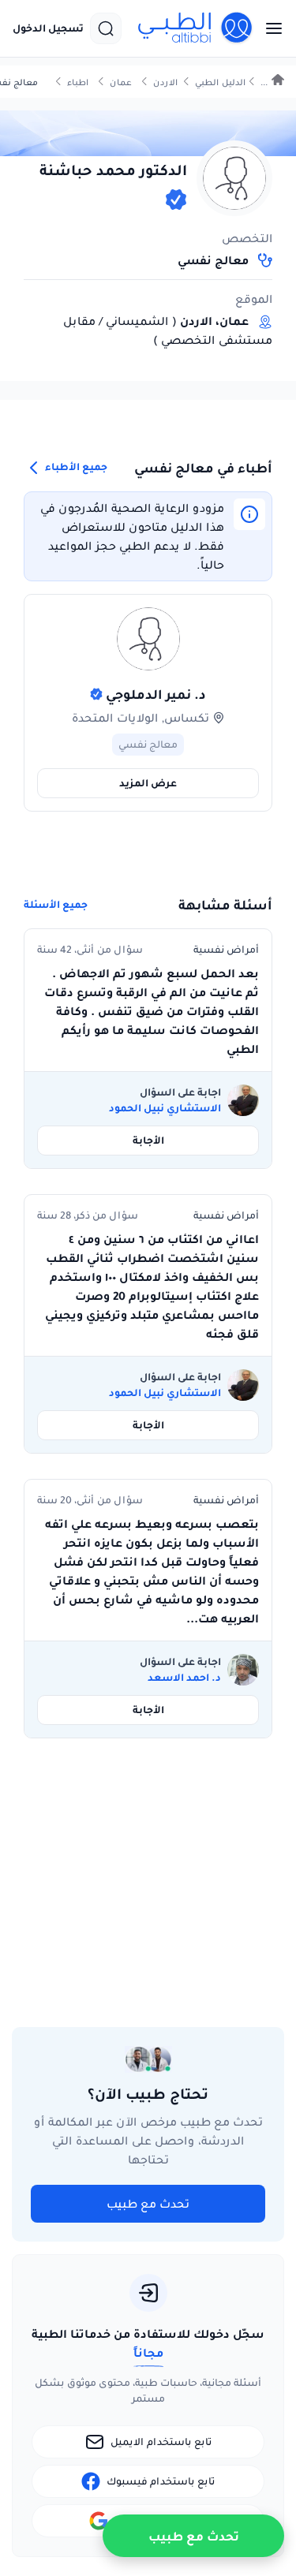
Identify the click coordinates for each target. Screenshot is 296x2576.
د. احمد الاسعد (184, 1678)
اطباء (78, 82)
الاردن (165, 82)
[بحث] (106, 28)
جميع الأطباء (75, 467)
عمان (121, 82)
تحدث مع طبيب (148, 2204)
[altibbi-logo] (196, 28)
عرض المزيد (148, 783)
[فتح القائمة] (269, 28)
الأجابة (148, 1140)
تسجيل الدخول (48, 28)
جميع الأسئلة (56, 905)
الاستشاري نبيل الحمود (165, 1108)
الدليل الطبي (220, 82)
